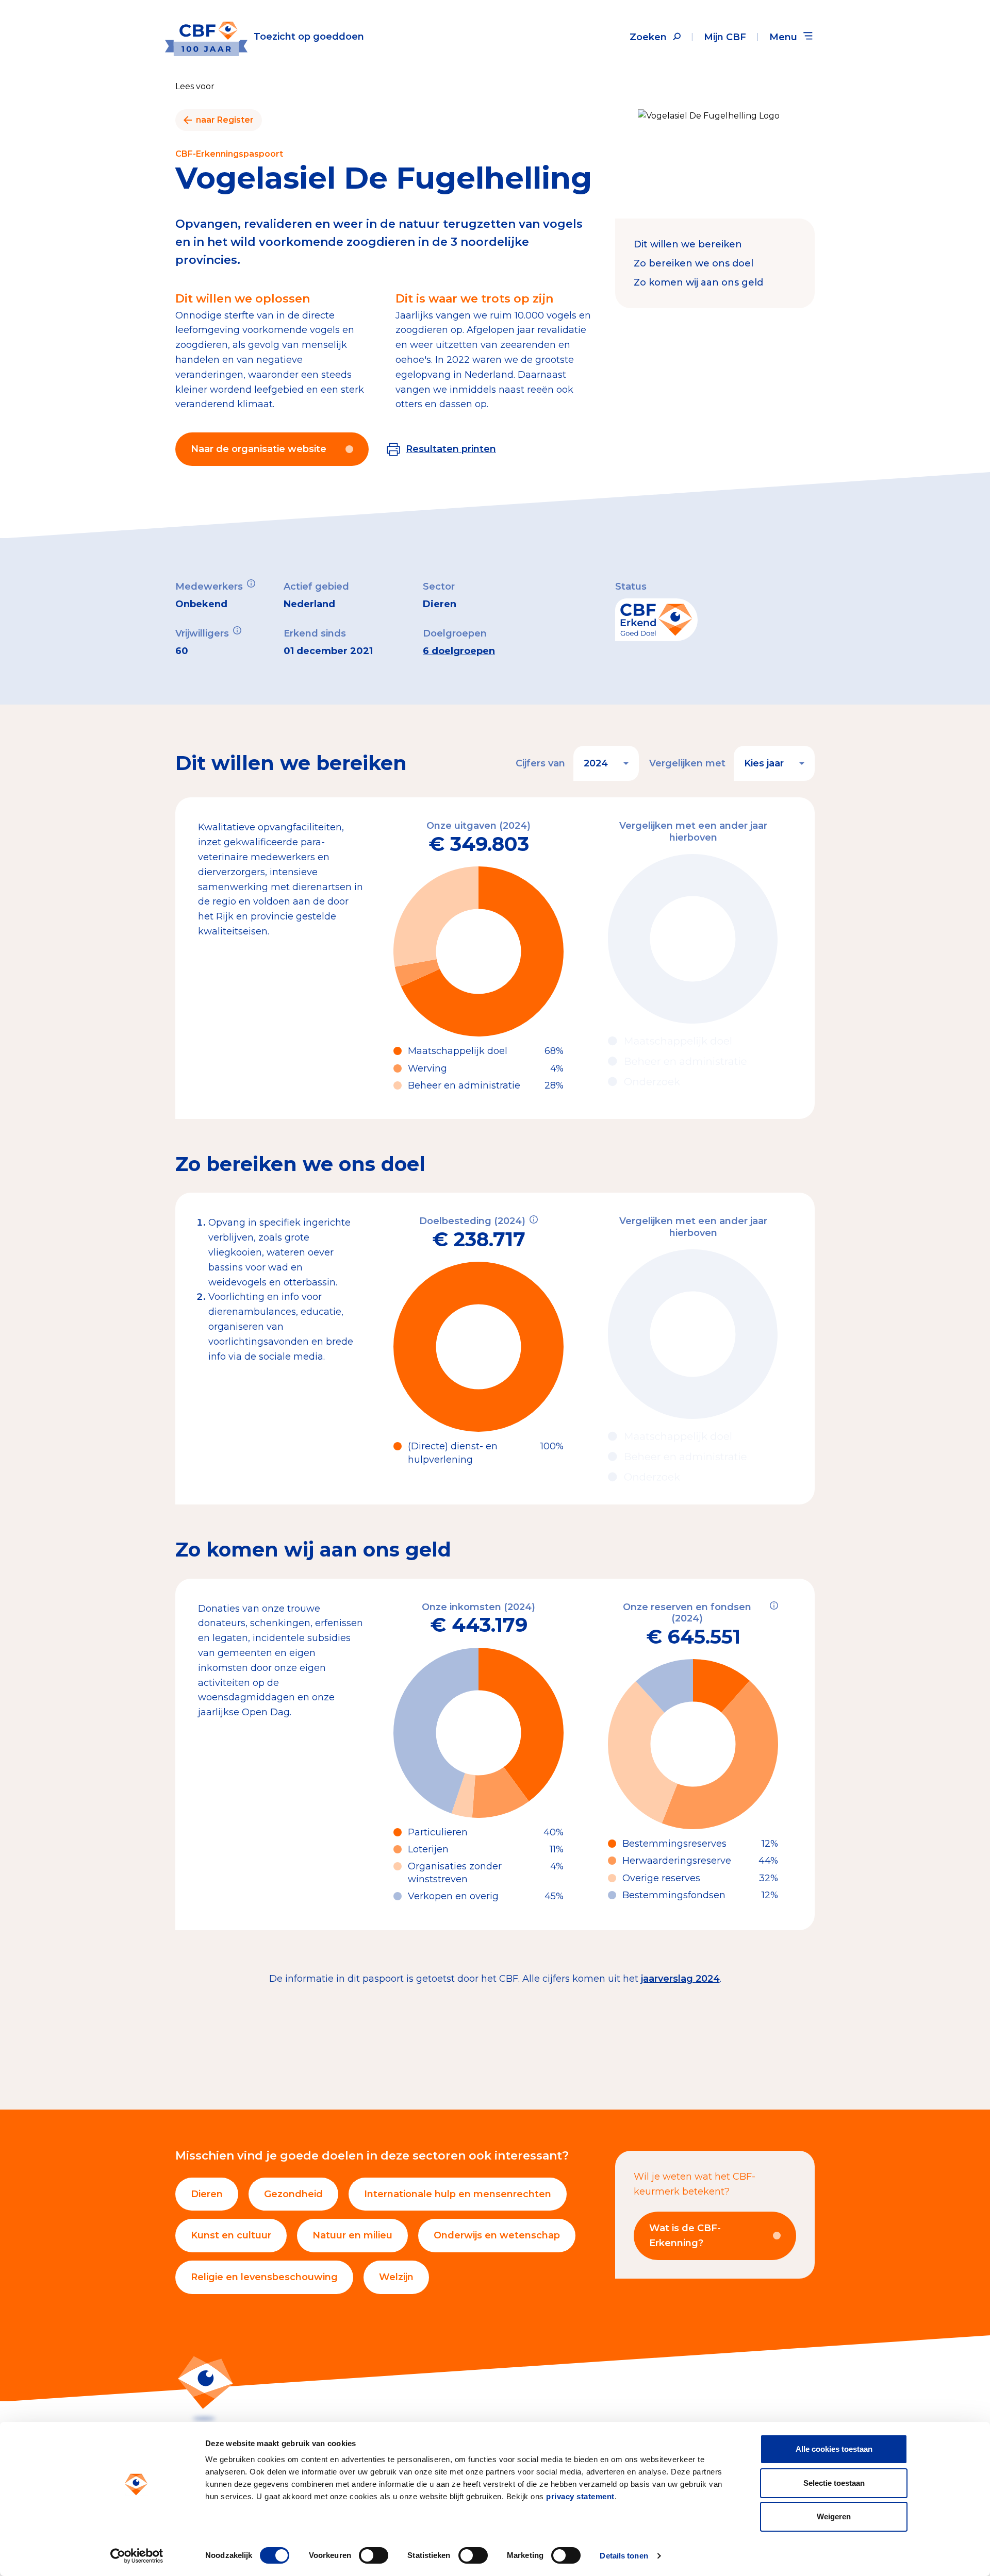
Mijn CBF (725, 37)
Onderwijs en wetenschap (497, 2235)
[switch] (374, 2555)
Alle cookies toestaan (834, 2449)
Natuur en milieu (352, 2235)
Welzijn (396, 2277)
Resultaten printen (451, 449)
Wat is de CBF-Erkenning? (685, 2236)
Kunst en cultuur (231, 2235)
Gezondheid (293, 2194)
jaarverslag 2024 (680, 1979)
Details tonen (624, 2556)
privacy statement (580, 2496)
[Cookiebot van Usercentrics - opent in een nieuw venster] (137, 2556)
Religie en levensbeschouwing (264, 2277)
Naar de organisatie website (259, 449)
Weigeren (834, 2516)
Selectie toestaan (834, 2483)
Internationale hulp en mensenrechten (458, 2194)
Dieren (207, 2194)
